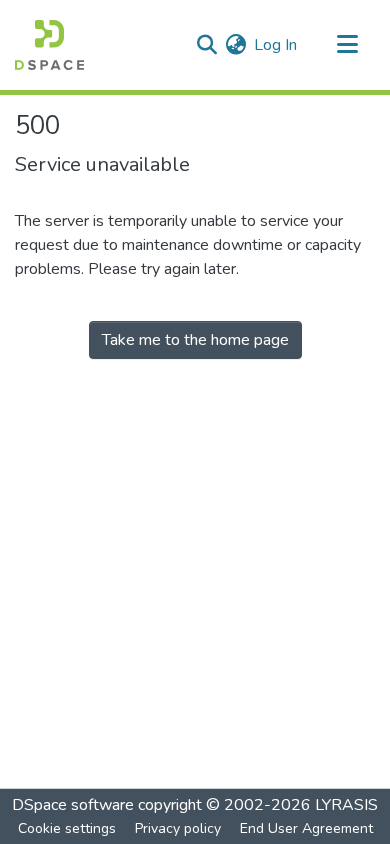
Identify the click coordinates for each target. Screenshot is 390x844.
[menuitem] (235, 45)
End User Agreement (306, 828)
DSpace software (73, 805)
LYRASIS (346, 805)
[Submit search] (206, 45)
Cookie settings (67, 828)
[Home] (49, 45)
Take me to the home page (195, 340)
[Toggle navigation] (347, 45)
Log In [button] (276, 45)
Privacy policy (178, 828)
